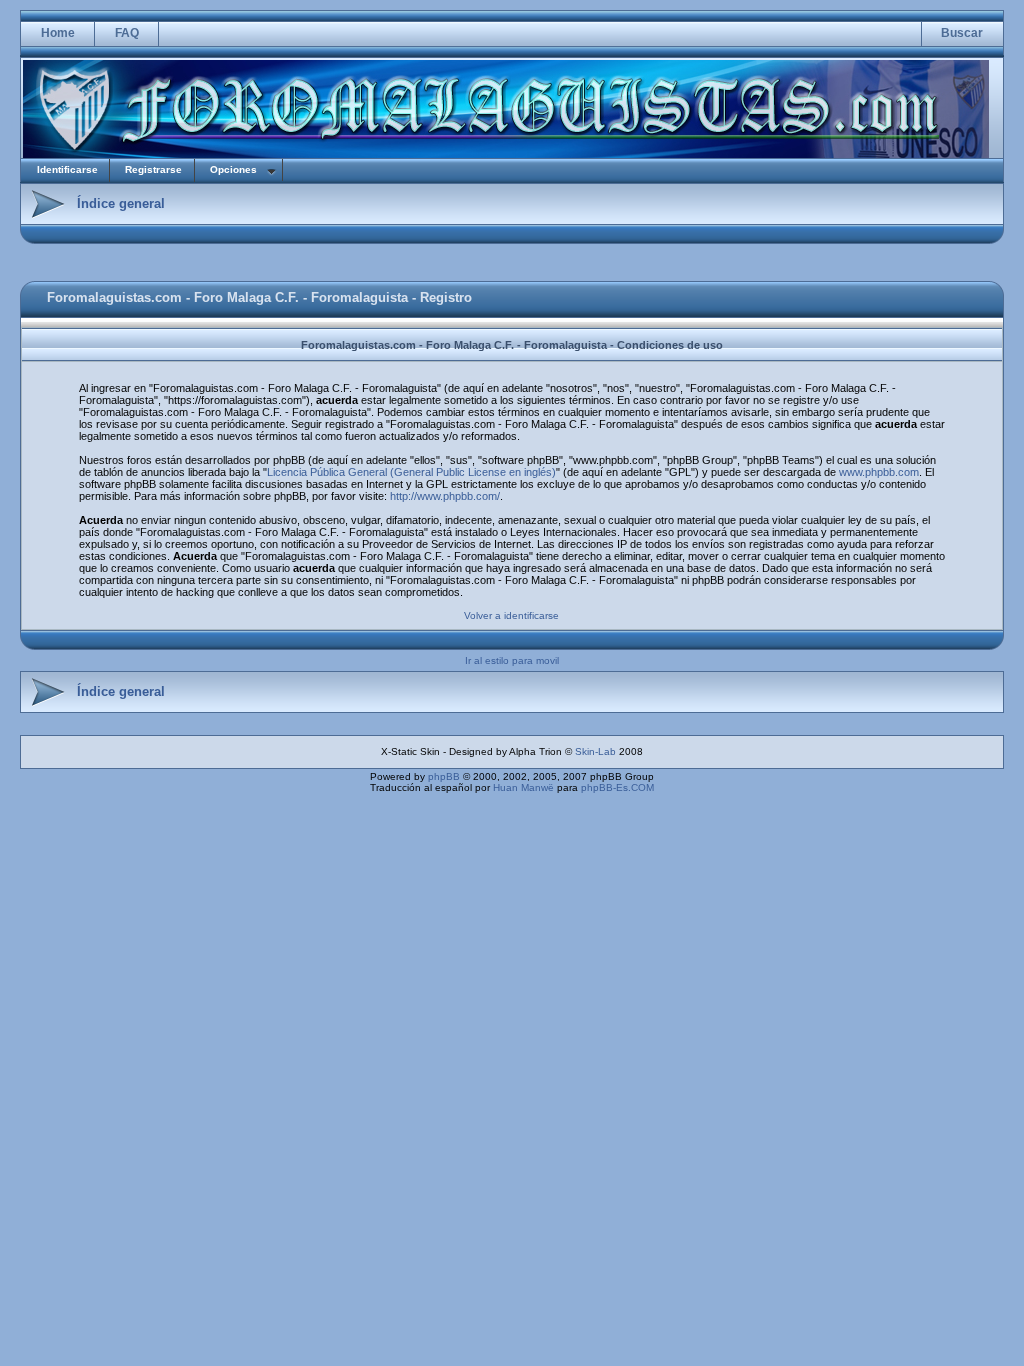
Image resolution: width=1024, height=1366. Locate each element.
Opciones (233, 169)
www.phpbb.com (879, 472)
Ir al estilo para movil (512, 660)
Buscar (962, 33)
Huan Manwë (523, 787)
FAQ (127, 33)
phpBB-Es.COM (617, 787)
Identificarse (67, 169)
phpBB (444, 776)
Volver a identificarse (511, 615)
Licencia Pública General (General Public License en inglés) (411, 472)
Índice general (121, 203)
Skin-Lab (595, 751)
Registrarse (153, 169)
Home (58, 33)
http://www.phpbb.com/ (445, 496)
